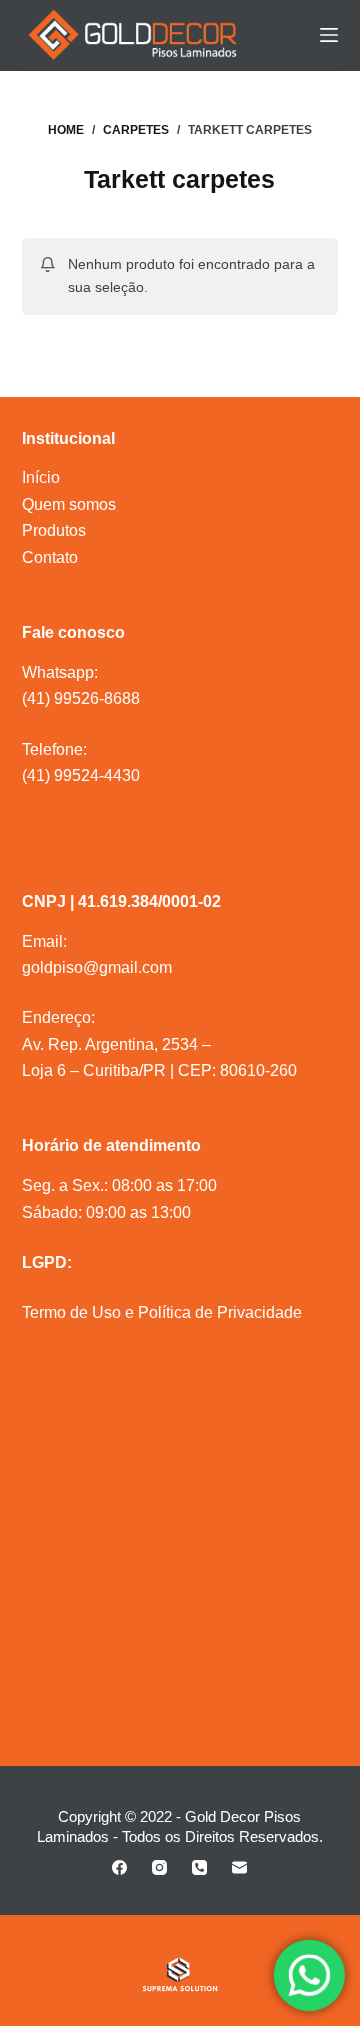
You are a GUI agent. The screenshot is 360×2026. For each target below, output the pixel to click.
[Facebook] (119, 1867)
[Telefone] (199, 1867)
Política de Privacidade (220, 1312)
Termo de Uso (71, 1312)
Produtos (54, 530)
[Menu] (329, 35)
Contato (50, 557)
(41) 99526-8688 (81, 698)
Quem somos (69, 504)
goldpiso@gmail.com (97, 967)
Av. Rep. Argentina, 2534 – (116, 1044)
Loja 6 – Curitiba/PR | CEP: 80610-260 (159, 1070)
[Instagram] (159, 1867)
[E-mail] (239, 1867)
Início (41, 477)
